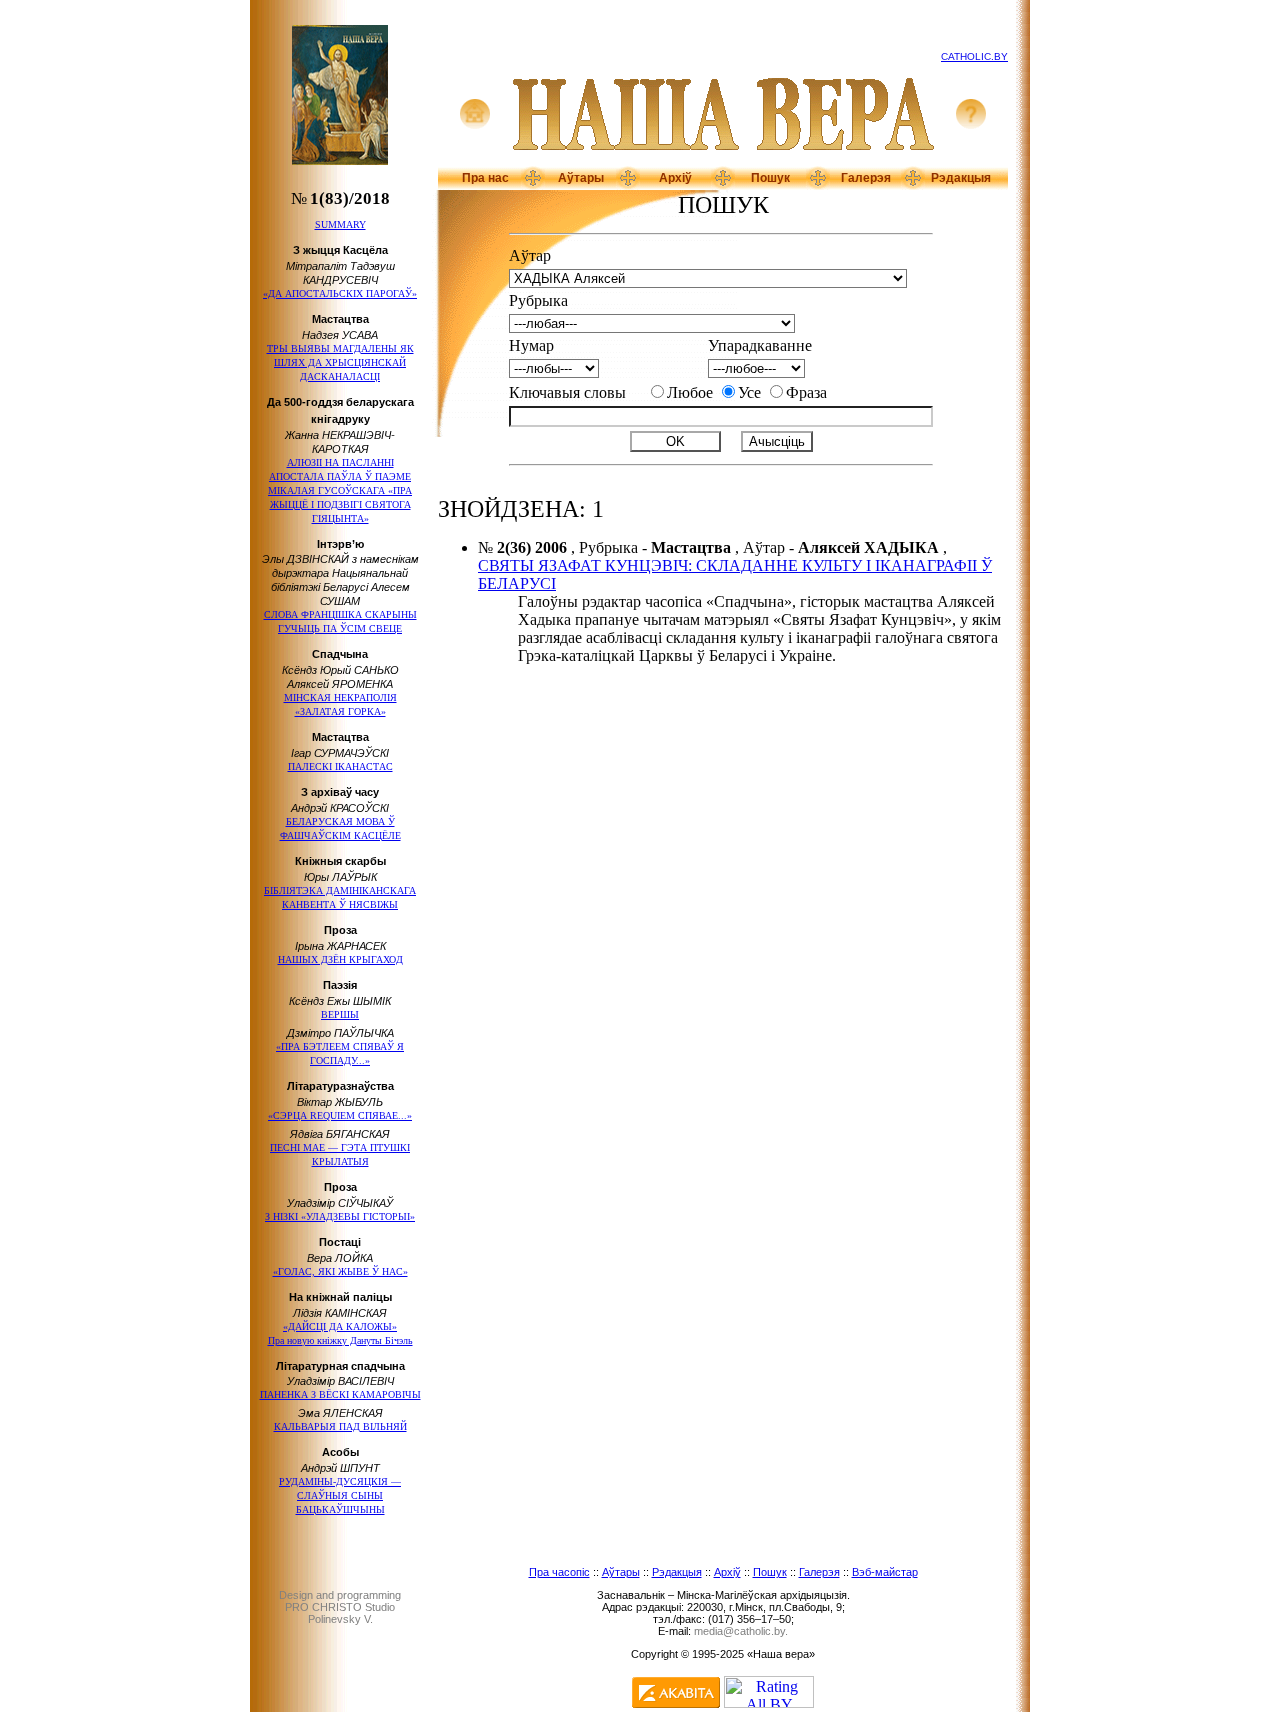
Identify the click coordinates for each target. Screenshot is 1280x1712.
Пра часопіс (559, 1572)
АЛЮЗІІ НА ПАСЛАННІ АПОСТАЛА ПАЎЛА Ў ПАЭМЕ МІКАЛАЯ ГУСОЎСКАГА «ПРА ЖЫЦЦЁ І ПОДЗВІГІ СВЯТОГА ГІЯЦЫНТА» (340, 490)
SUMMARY (340, 224)
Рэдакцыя (961, 178)
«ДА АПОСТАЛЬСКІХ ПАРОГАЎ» (340, 293)
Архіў (675, 178)
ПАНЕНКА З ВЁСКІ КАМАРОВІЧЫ (340, 1394)
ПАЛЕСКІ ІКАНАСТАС (340, 766)
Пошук (770, 178)
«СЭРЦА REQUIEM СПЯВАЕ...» (340, 1115)
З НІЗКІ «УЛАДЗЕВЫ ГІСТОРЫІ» (340, 1216)
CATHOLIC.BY (974, 56)
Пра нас (485, 178)
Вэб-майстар (885, 1572)
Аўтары (581, 178)
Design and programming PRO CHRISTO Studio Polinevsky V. (340, 1607)
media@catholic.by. (741, 1631)
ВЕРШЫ (340, 1014)
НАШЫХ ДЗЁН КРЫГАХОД (340, 959)
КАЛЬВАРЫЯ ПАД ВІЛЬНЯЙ (340, 1426)
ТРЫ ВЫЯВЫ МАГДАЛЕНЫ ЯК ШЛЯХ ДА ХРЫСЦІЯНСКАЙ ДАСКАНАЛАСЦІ (340, 362)
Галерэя (866, 178)
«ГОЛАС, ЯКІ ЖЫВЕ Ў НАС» (340, 1271)
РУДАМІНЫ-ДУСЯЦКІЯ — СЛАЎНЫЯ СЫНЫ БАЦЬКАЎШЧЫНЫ (340, 1495)
